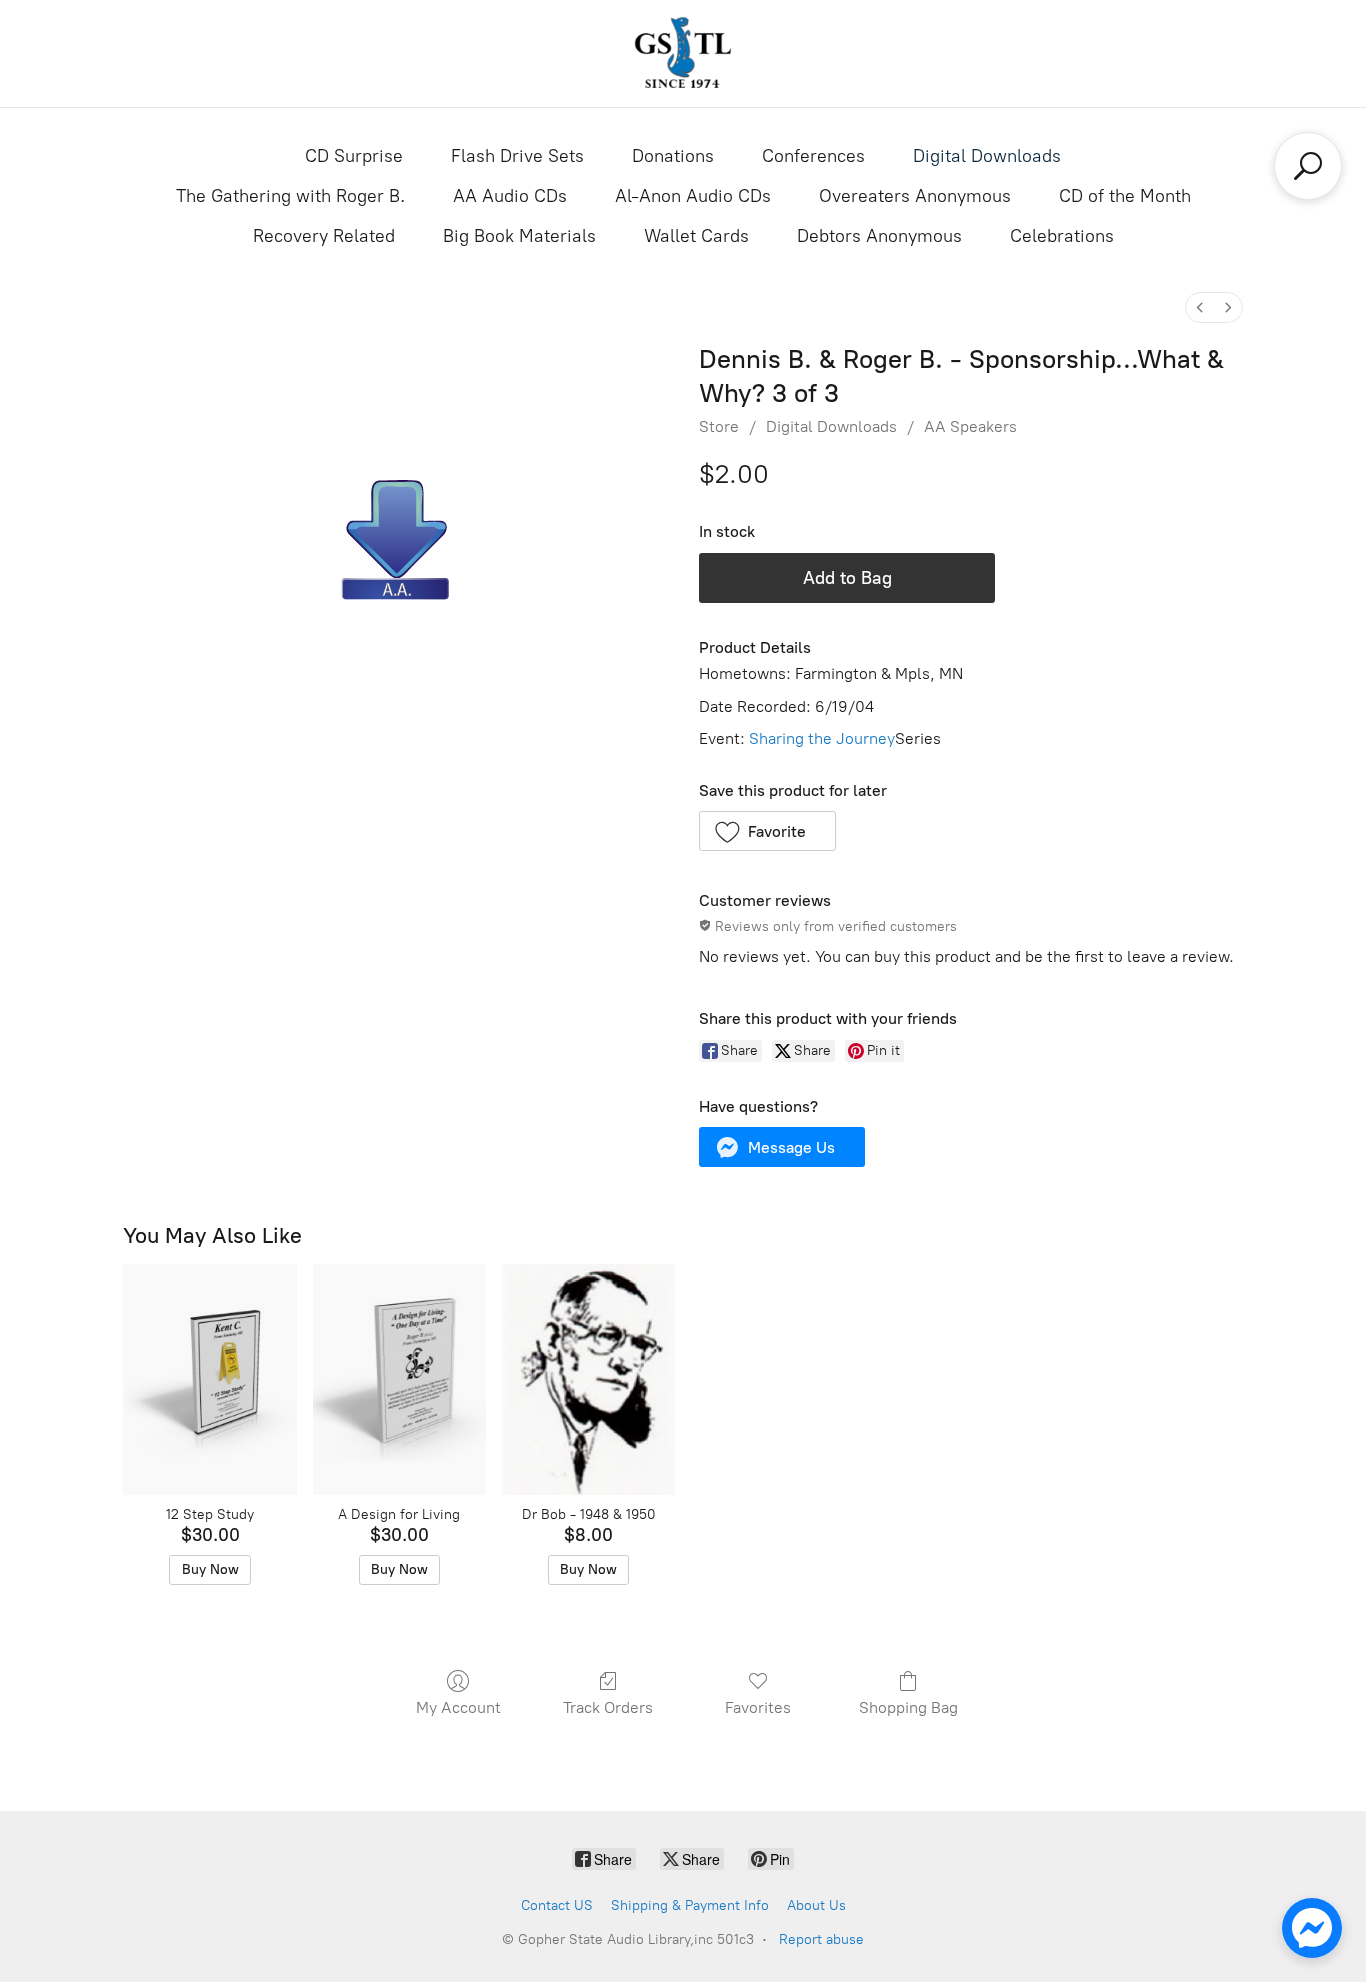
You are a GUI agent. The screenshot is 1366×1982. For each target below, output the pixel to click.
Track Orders (608, 1707)
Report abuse (821, 1939)
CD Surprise (354, 156)
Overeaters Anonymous (915, 196)
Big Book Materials (519, 236)
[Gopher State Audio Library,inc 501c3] (683, 53)
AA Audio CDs (510, 196)
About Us (816, 1905)
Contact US (557, 1905)
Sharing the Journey (822, 738)
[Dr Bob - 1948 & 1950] (588, 1379)
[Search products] (1308, 166)
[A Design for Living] (399, 1379)
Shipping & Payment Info (690, 1905)
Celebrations (1062, 236)
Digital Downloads (987, 156)
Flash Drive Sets (517, 156)
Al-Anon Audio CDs (693, 196)
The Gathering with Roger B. (290, 196)
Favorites (758, 1707)
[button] (767, 831)
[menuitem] (1200, 307)
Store (719, 426)
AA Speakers (970, 426)
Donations (673, 156)
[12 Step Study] (209, 1379)
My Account (458, 1707)
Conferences (813, 156)
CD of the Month (1125, 196)
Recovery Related (324, 236)
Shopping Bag (908, 1707)
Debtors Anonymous (879, 236)
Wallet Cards (696, 236)
